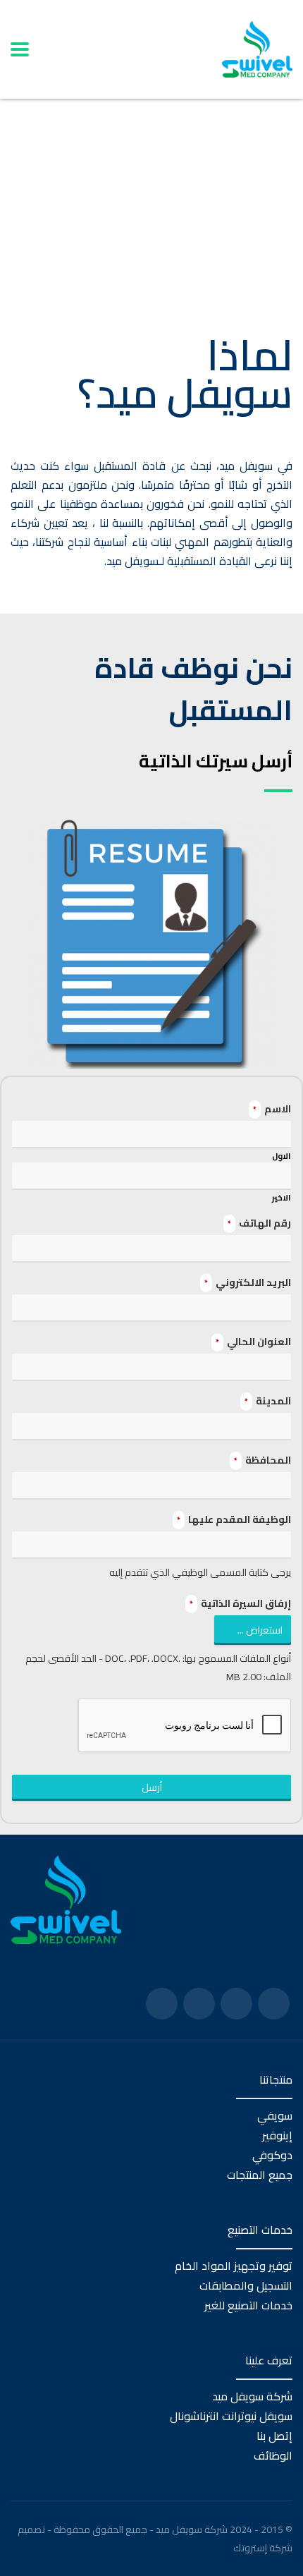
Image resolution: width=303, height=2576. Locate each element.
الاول (282, 1156)
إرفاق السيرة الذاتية (240, 1603)
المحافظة (262, 1460)
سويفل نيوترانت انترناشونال (231, 2416)
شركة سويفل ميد (252, 2396)
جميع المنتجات (260, 2175)
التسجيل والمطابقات (246, 2285)
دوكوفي (272, 2155)
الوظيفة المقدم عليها (234, 1519)
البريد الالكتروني (248, 1282)
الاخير (282, 1198)
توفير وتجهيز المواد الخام (234, 2266)
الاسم (272, 1109)
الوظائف (273, 2455)
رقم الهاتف (259, 1223)
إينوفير (277, 2135)
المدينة (268, 1401)
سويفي (275, 2115)
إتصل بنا (274, 2436)
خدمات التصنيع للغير (248, 2305)
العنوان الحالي (253, 1342)
